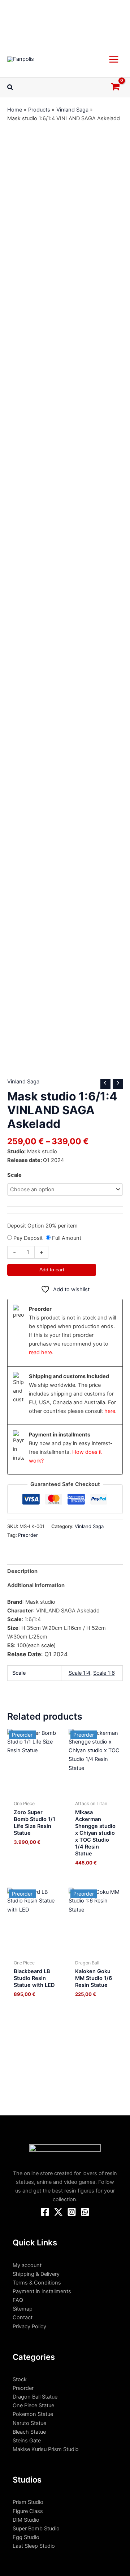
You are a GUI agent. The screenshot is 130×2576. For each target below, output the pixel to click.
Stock (20, 2379)
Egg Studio (26, 2537)
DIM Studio (26, 2520)
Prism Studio (28, 2502)
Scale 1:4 (79, 1673)
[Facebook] (45, 2212)
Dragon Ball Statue (35, 2397)
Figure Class (28, 2511)
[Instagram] (72, 2212)
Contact (23, 2317)
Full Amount (67, 1238)
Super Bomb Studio (36, 2529)
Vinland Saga (23, 1082)
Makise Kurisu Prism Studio (46, 2449)
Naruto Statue (29, 2423)
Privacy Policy (29, 2327)
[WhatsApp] (85, 2212)
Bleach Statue (29, 2432)
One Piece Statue (33, 2405)
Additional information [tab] (36, 1585)
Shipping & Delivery (36, 2274)
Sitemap (23, 2309)
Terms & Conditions (37, 2283)
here (110, 1411)
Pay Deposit (28, 1238)
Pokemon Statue (33, 2414)
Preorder (28, 1535)
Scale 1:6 (104, 1673)
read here (40, 1352)
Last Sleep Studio (34, 2546)
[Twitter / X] (58, 2212)
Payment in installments (42, 2291)
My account (27, 2265)
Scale (14, 1175)
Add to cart (52, 1270)
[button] (10, 87)
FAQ (18, 2300)
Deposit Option (42, 1226)
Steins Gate (27, 2441)
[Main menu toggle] (114, 59)
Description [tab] (22, 1571)
